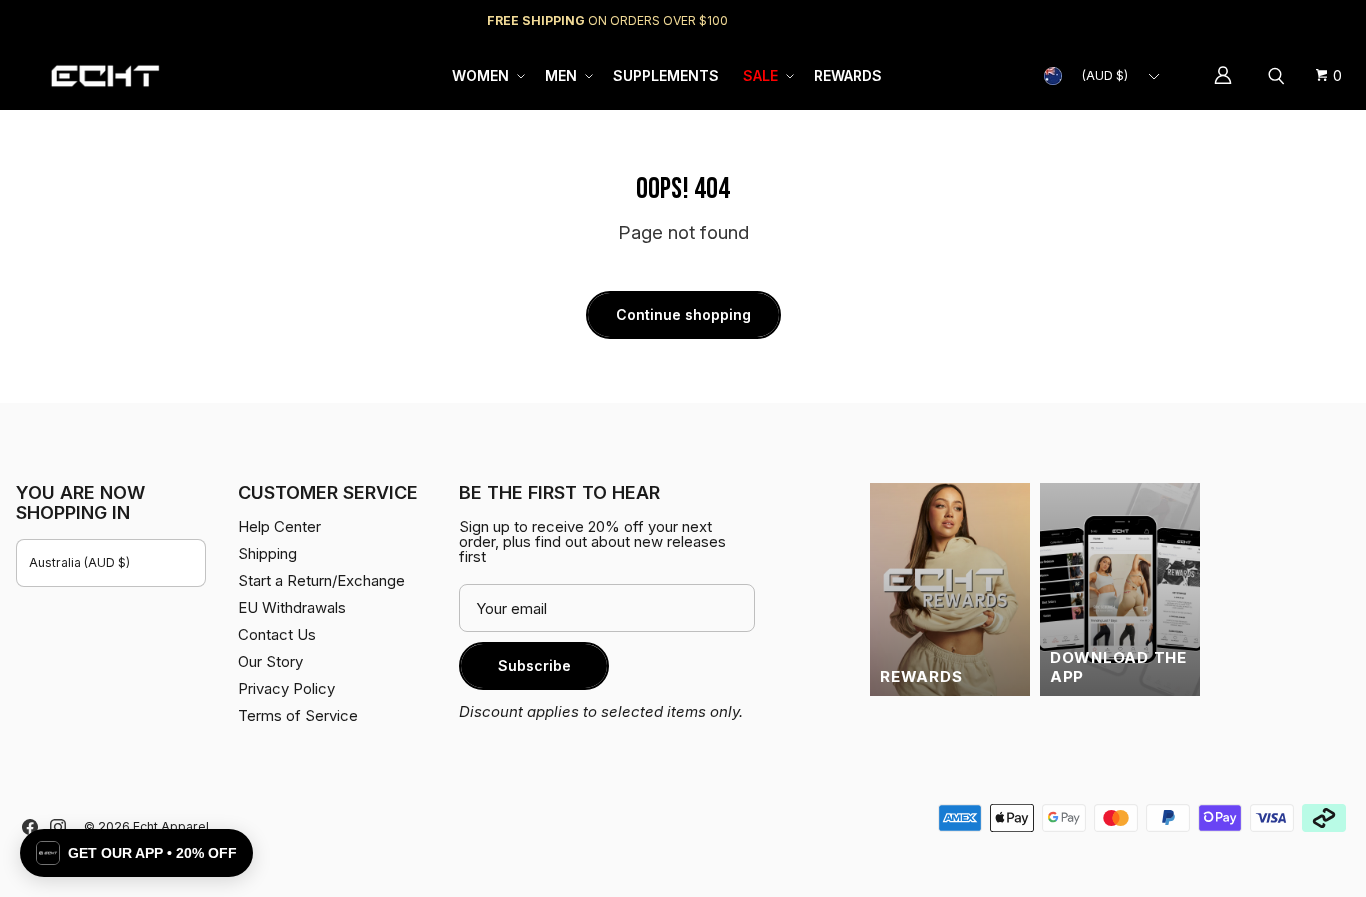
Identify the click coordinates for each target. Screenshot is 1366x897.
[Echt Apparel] (105, 75)
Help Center (1283, 20)
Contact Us (277, 634)
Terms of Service (298, 715)
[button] (486, 76)
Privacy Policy (286, 688)
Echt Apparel (171, 826)
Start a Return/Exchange (321, 580)
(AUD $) (1105, 75)
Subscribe (534, 665)
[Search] (1279, 76)
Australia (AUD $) (79, 562)
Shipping (1181, 20)
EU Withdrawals (292, 607)
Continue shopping (683, 314)
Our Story (270, 661)
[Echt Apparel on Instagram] (58, 827)
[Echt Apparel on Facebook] (30, 827)
